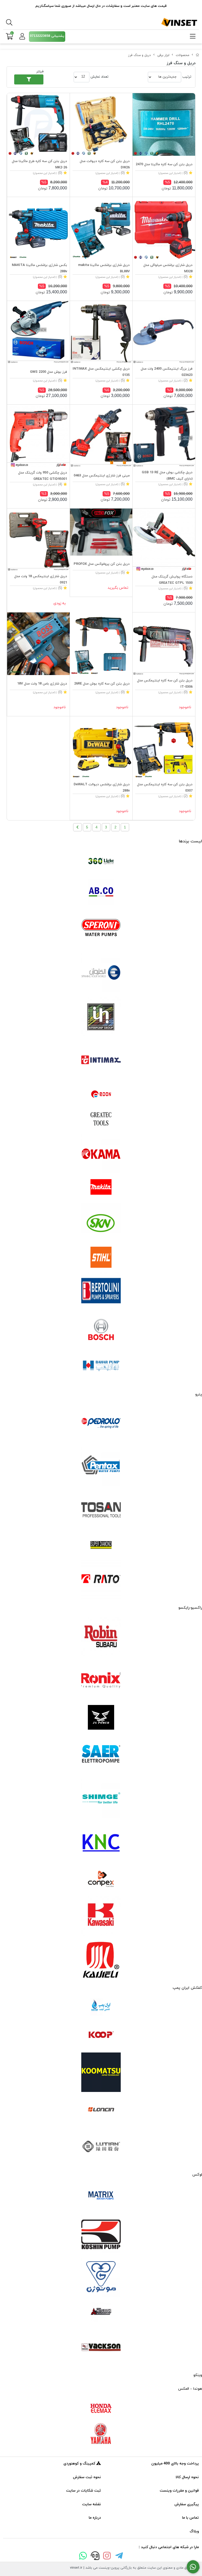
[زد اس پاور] (101, 1717)
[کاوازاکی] (101, 1916)
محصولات (183, 55)
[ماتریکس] (101, 2197)
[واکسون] (101, 2347)
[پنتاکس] (101, 1467)
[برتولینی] (101, 1292)
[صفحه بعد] (77, 827)
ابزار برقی (163, 55)
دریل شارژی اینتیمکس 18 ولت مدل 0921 (41, 580)
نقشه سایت (92, 2504)
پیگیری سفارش (187, 2504)
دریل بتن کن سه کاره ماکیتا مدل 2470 (164, 164)
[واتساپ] (83, 2557)
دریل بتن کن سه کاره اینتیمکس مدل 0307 (165, 788)
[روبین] (101, 1637)
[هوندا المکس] (101, 2408)
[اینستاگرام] (107, 2557)
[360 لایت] (101, 861)
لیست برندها (190, 841)
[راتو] (101, 1579)
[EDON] (101, 1094)
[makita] (101, 1188)
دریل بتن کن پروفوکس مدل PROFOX (102, 564)
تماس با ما (190, 2518)
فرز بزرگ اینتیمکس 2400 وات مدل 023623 (167, 372)
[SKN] (101, 1223)
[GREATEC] (101, 1119)
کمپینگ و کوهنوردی (80, 2464)
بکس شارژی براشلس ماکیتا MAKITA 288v (39, 268)
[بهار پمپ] (101, 1366)
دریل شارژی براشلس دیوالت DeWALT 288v (102, 788)
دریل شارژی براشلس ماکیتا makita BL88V (104, 268)
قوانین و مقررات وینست (179, 2491)
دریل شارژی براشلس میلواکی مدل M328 (168, 268)
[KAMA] (101, 1154)
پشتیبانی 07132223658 (47, 36)
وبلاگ (194, 2531)
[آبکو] (101, 892)
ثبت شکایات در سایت (84, 2491)
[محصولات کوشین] (101, 2234)
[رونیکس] (101, 1680)
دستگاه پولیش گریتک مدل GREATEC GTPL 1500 (172, 580)
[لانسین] (101, 2109)
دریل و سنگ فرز (139, 55)
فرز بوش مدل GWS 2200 (49, 372)
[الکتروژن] (101, 973)
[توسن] (101, 1511)
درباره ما (95, 2518)
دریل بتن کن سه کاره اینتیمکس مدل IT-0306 (165, 684)
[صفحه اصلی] (198, 55)
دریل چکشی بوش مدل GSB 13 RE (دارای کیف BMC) (167, 476)
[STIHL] (101, 1257)
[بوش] (101, 1329)
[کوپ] (101, 2035)
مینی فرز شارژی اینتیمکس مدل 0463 (102, 476)
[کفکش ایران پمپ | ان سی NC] (101, 2007)
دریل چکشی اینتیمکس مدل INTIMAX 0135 (101, 372)
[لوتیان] (101, 2146)
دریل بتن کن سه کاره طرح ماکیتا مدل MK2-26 (39, 164)
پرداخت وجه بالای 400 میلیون (175, 2464)
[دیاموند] (101, 1545)
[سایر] (101, 1754)
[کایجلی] (101, 1959)
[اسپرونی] (101, 929)
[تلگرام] (119, 2557)
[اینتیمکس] (101, 1060)
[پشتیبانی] (95, 2557)
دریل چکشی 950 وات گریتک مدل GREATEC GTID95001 (43, 476)
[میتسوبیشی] (101, 2312)
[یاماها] (101, 2434)
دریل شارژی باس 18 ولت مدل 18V (42, 684)
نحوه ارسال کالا (187, 2477)
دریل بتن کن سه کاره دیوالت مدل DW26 (105, 164)
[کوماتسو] (101, 2072)
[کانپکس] (101, 1879)
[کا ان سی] (101, 1842)
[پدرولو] (101, 1423)
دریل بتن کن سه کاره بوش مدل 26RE (102, 684)
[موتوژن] (101, 2278)
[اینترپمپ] (101, 1016)
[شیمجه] (101, 1798)
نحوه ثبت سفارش (87, 2477)
